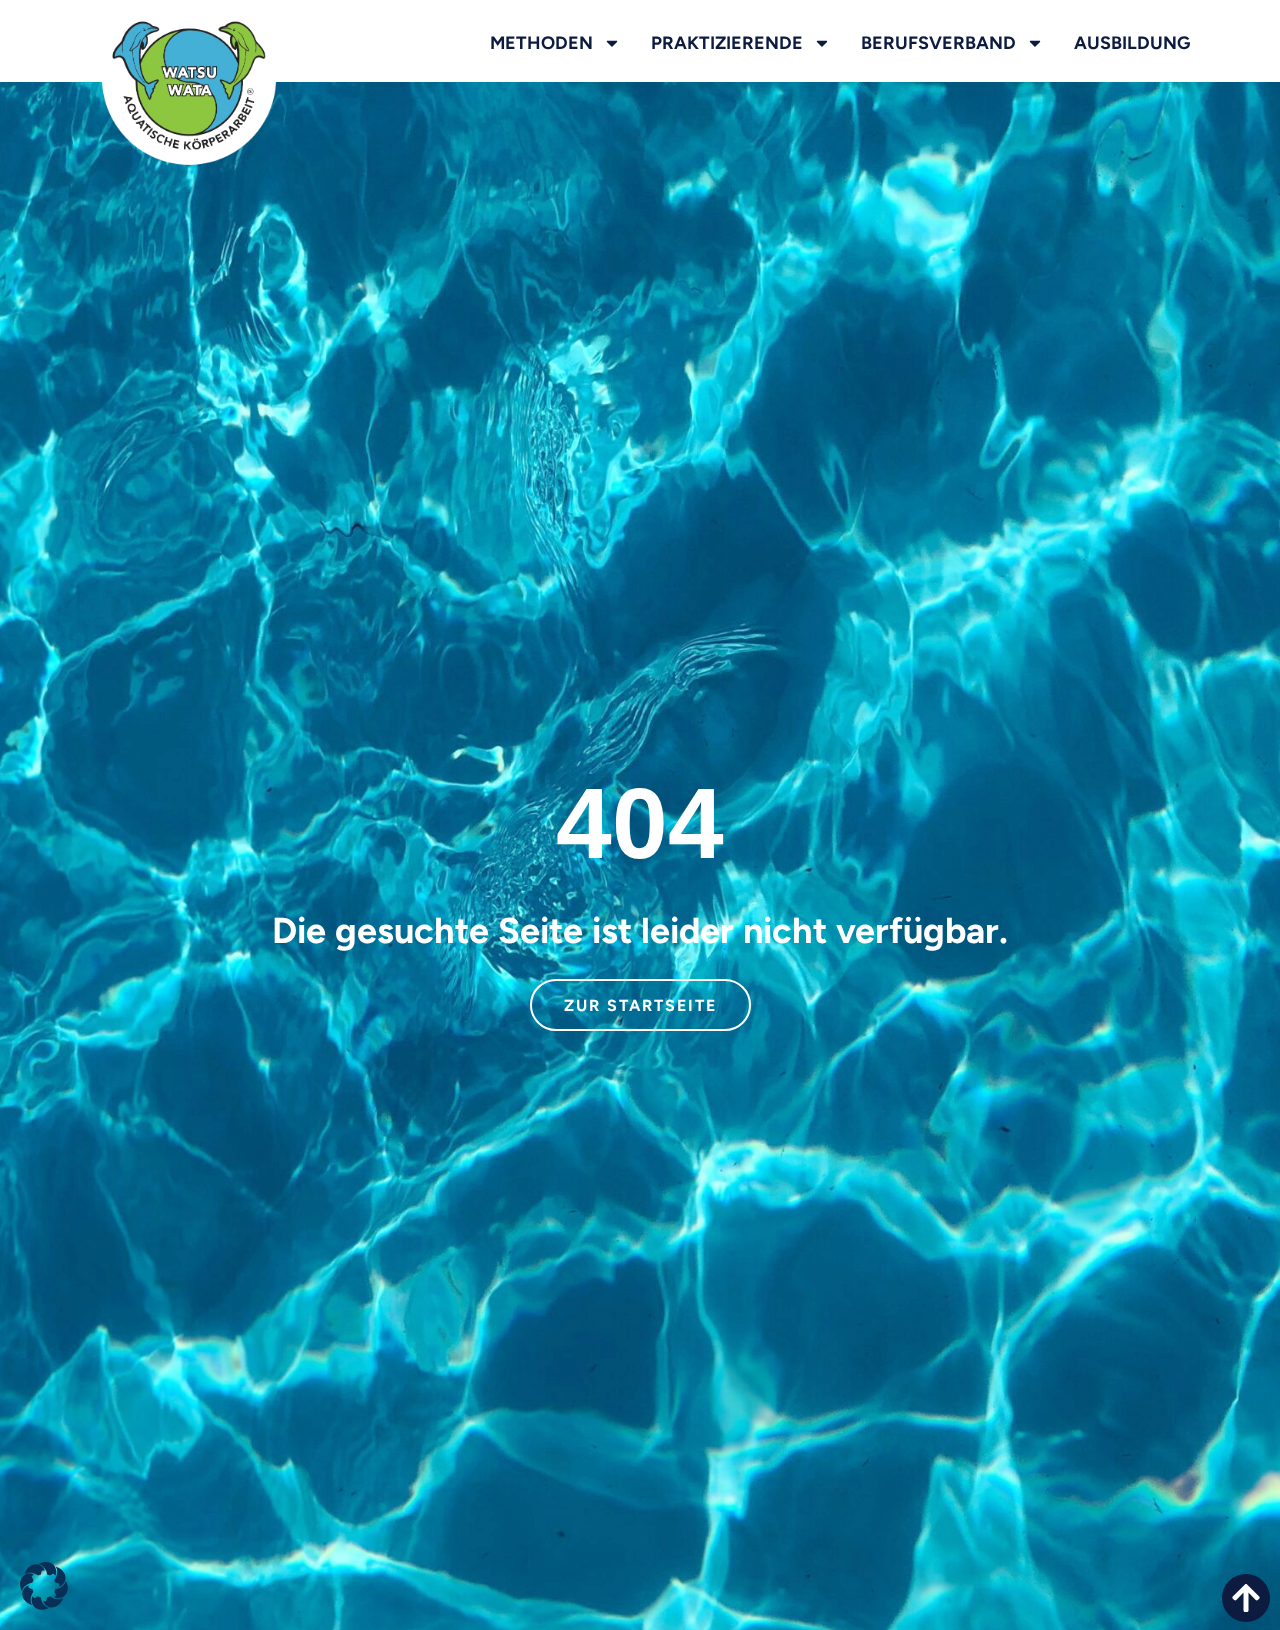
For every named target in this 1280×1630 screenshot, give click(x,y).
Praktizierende (727, 43)
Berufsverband (938, 43)
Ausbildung (1132, 43)
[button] (44, 1586)
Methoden (541, 43)
